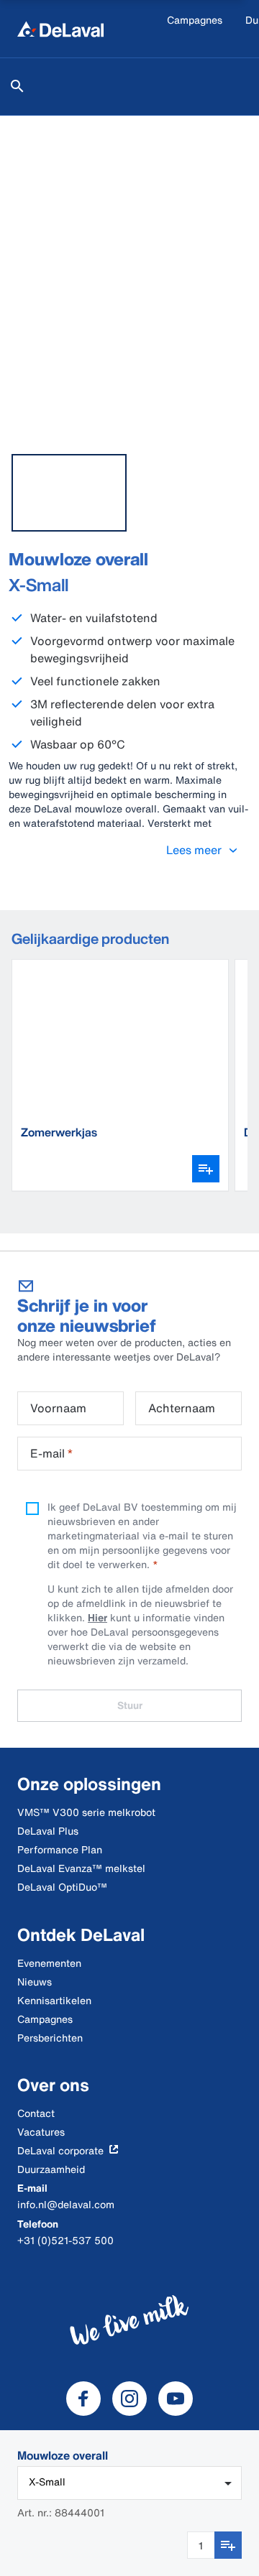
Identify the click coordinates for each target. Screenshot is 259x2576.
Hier (97, 1617)
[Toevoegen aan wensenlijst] (228, 2545)
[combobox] (129, 2483)
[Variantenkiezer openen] (206, 1169)
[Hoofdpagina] (60, 29)
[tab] (69, 493)
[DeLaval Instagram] (129, 2399)
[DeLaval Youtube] (176, 2399)
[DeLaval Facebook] (83, 2399)
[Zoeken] (17, 86)
